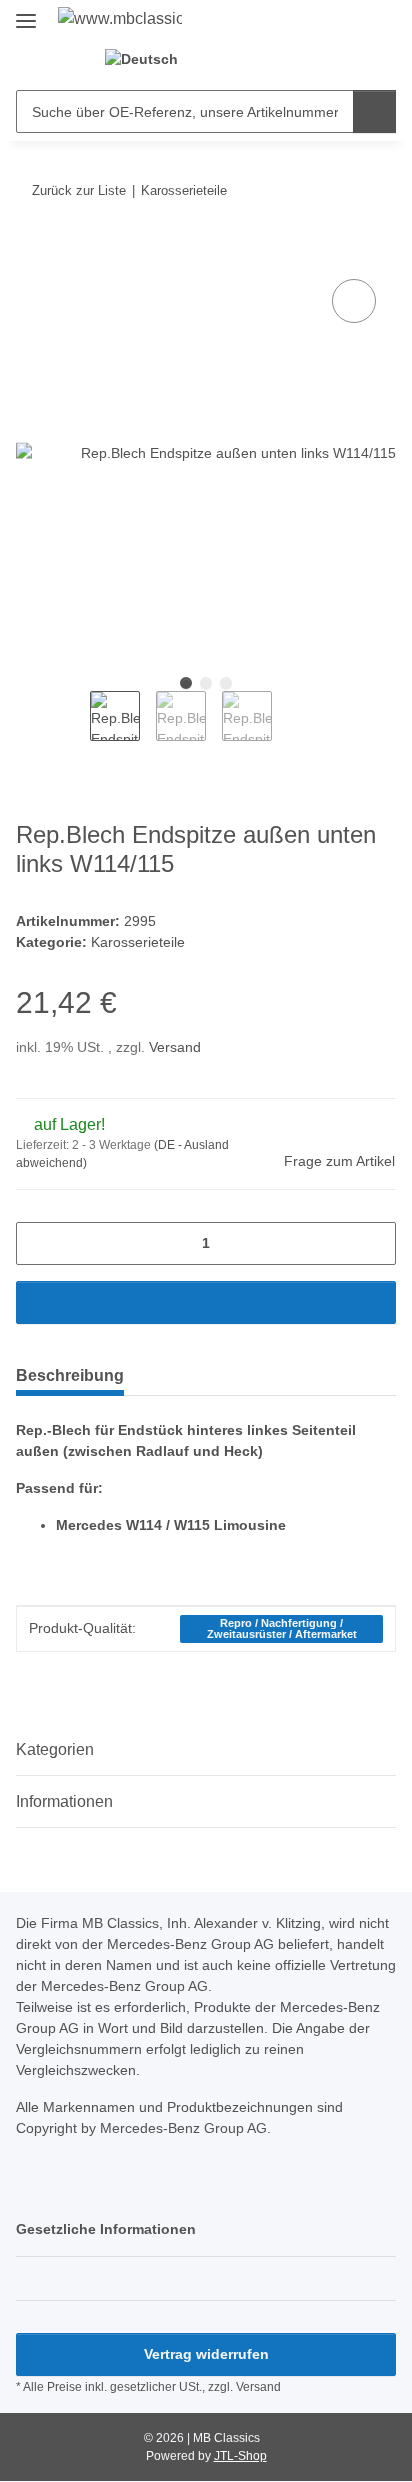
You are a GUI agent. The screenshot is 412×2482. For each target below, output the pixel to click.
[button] (228, 60)
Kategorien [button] (55, 1749)
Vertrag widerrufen (206, 2354)
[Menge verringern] (38, 1243)
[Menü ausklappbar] (26, 12)
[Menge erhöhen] (373, 1243)
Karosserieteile (138, 942)
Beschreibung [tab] (70, 1375)
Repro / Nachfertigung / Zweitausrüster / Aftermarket (282, 1628)
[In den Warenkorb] (32, 252)
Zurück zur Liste (79, 190)
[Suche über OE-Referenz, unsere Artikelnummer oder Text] (374, 111)
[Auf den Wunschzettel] (354, 301)
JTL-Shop (240, 2456)
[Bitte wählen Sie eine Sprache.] (150, 59)
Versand (175, 1047)
